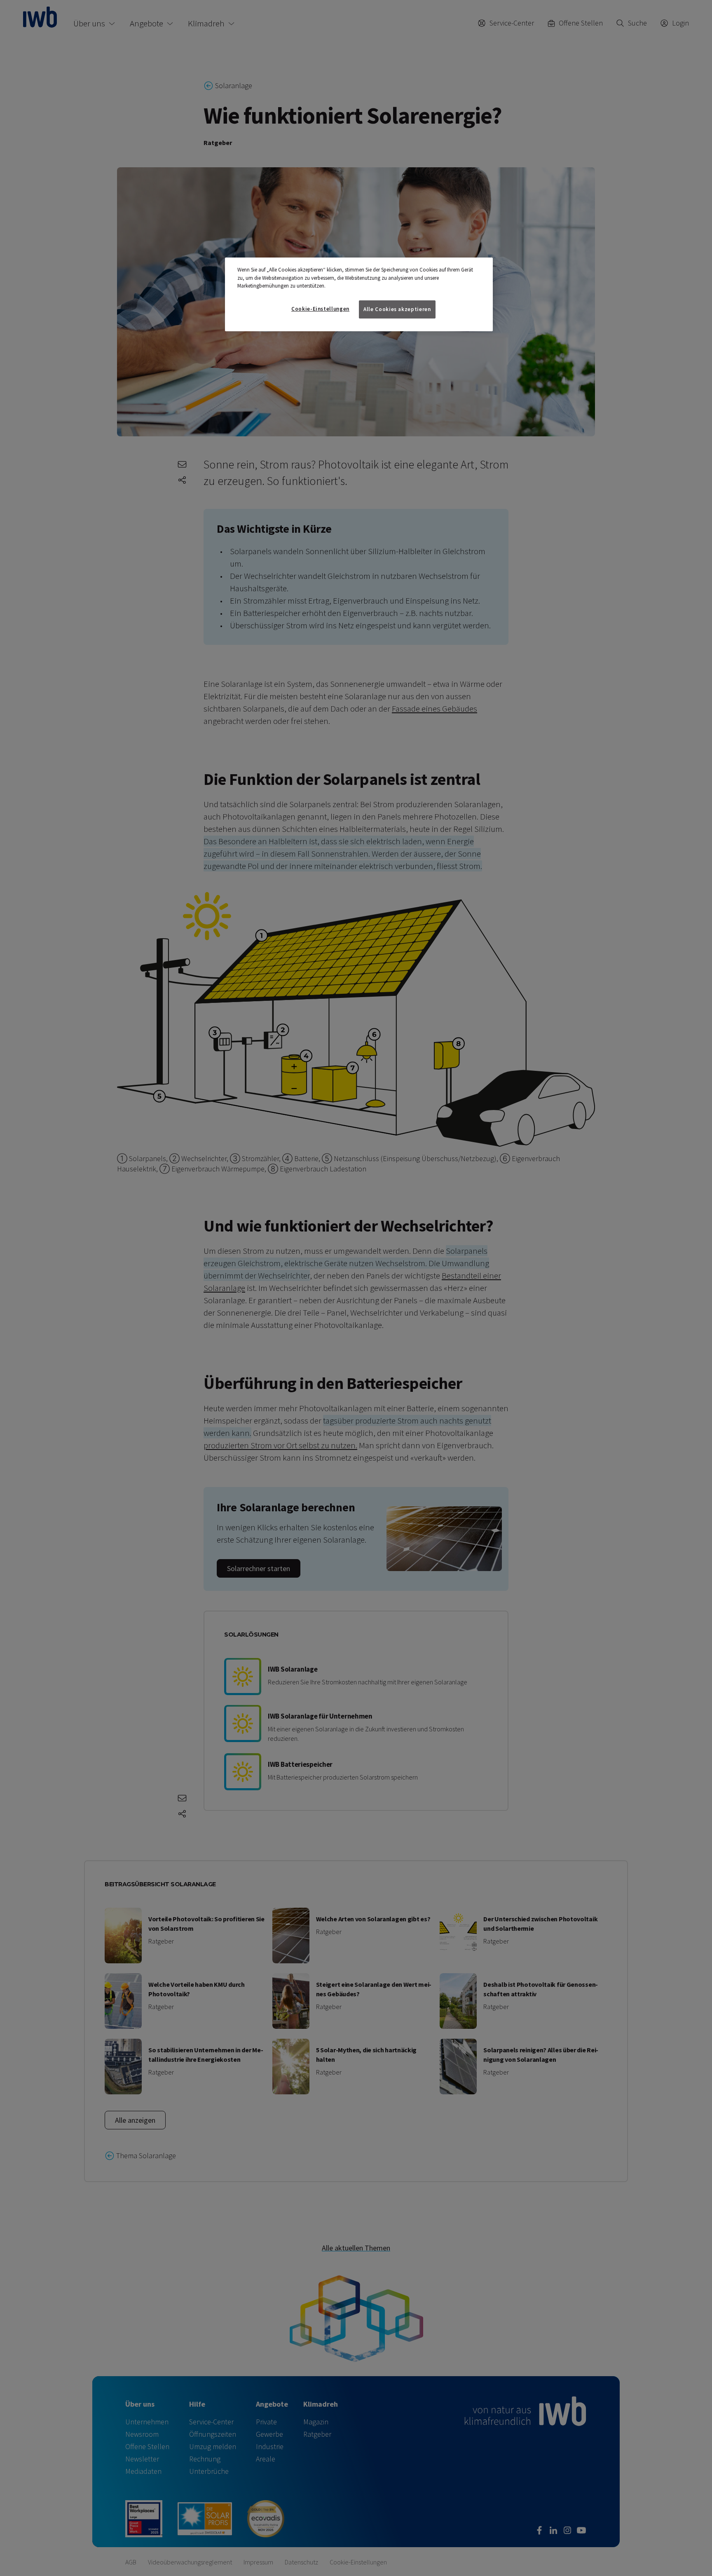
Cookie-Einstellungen (320, 309)
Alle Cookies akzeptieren (397, 309)
